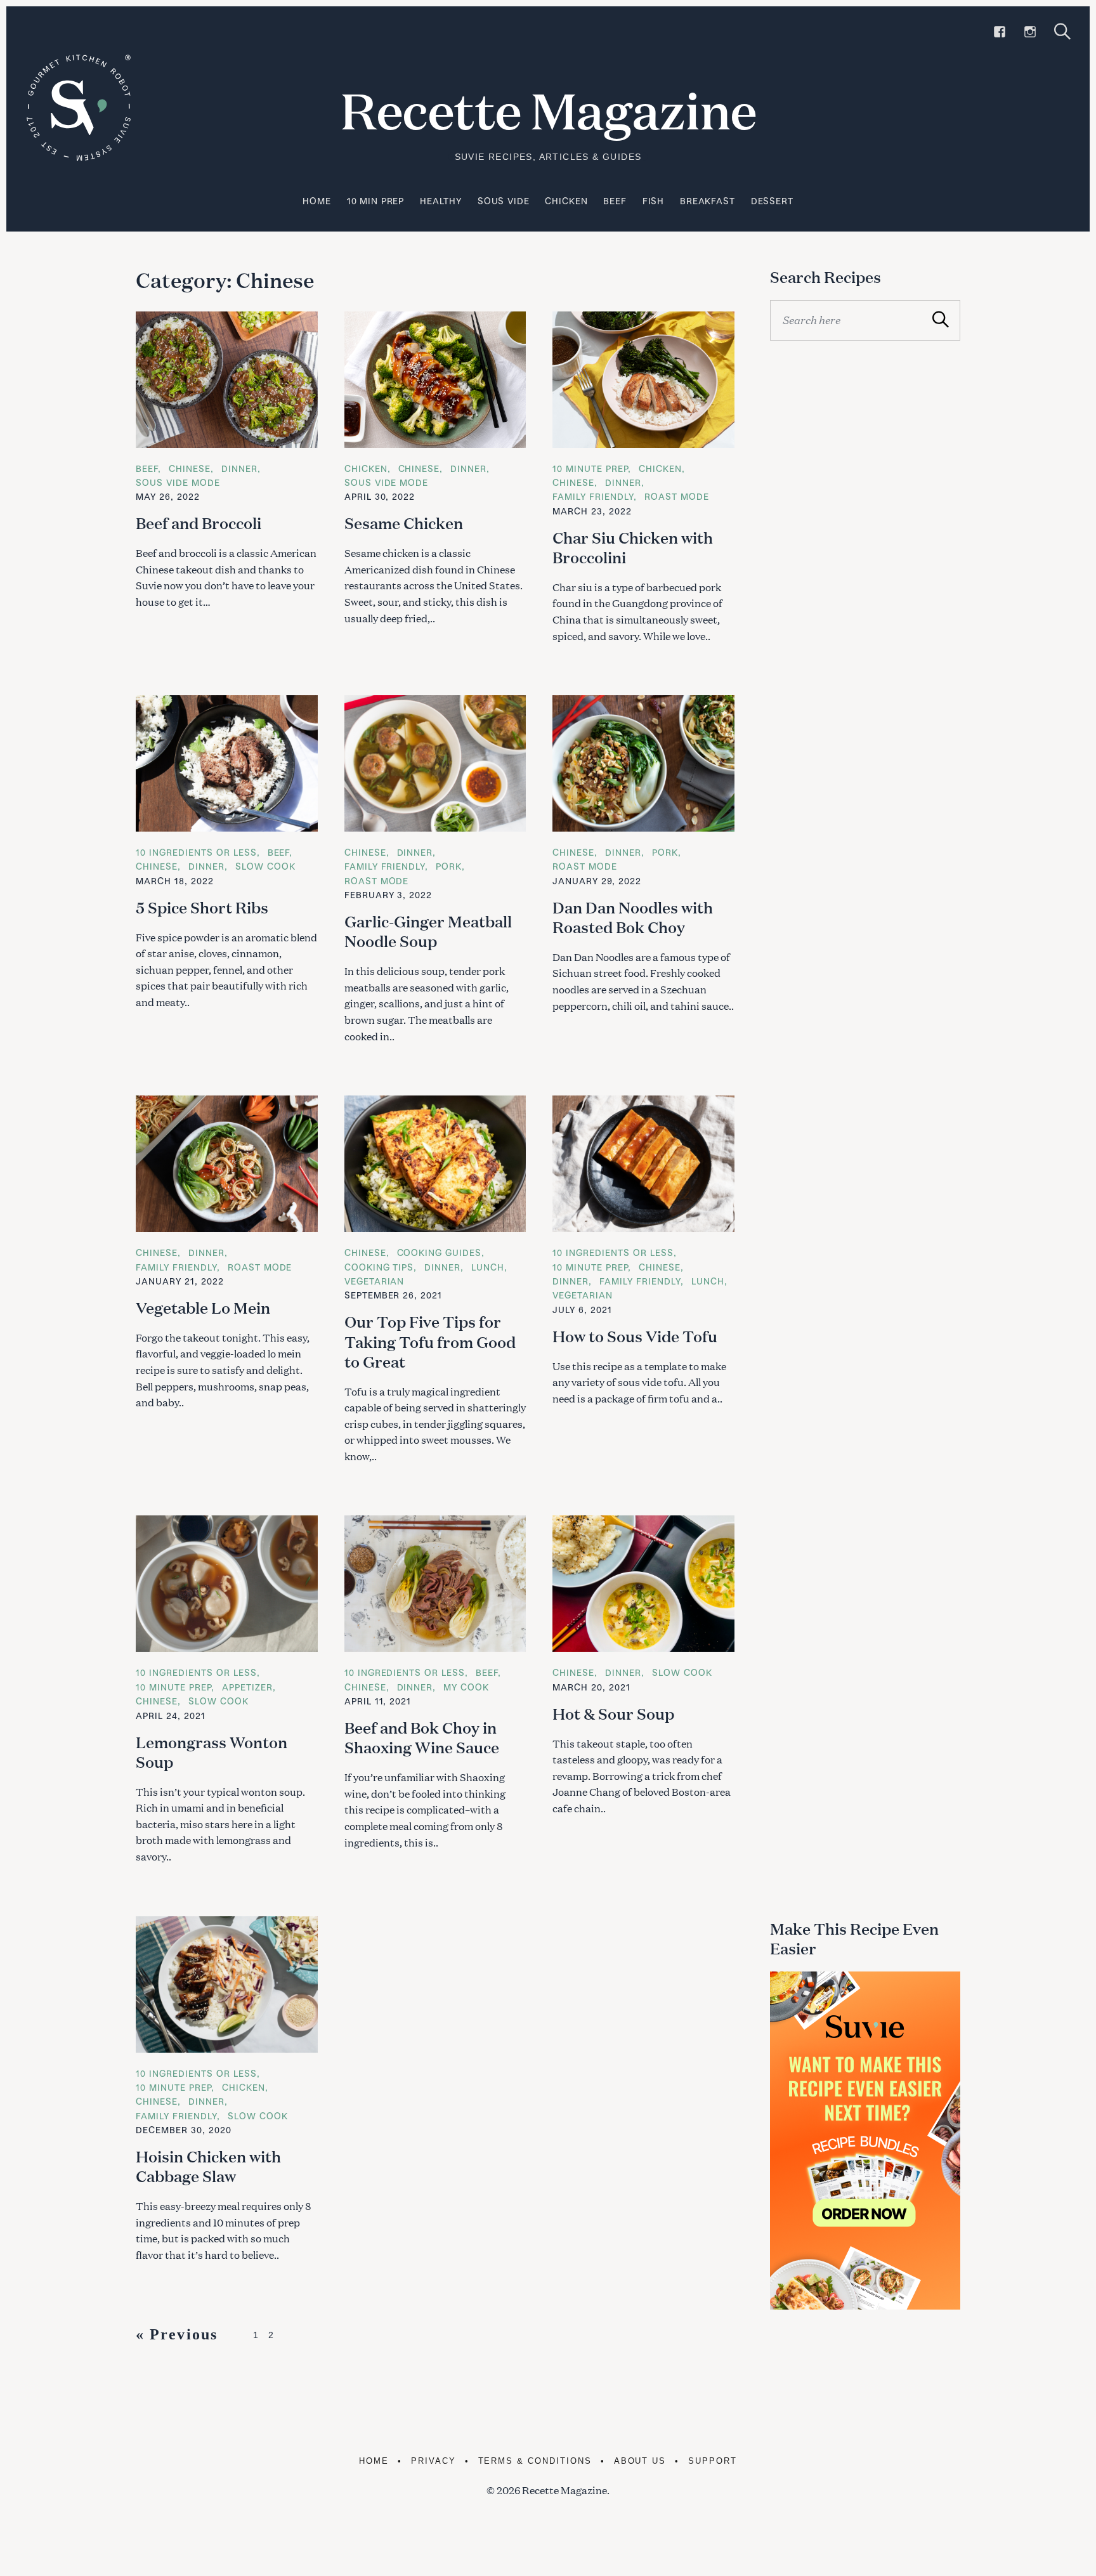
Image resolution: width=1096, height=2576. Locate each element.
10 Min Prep (375, 201)
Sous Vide (504, 201)
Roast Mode (677, 496)
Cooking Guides (440, 1252)
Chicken (566, 201)
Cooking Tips (379, 1267)
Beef (615, 201)
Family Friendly (593, 496)
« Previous (177, 2334)
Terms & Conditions (535, 2461)
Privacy (434, 2461)
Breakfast (708, 201)
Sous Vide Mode (178, 482)
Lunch (488, 1267)
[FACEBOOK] (1000, 32)
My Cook (466, 1687)
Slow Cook (265, 866)
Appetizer (247, 1687)
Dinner (239, 468)
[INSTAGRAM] (1030, 32)
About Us (640, 2461)
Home (316, 201)
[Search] (1062, 31)
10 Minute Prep (590, 468)
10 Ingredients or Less (196, 852)
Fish (653, 201)
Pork (449, 866)
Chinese (190, 468)
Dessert (772, 201)
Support (713, 2461)
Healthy (441, 201)
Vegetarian (375, 1281)
